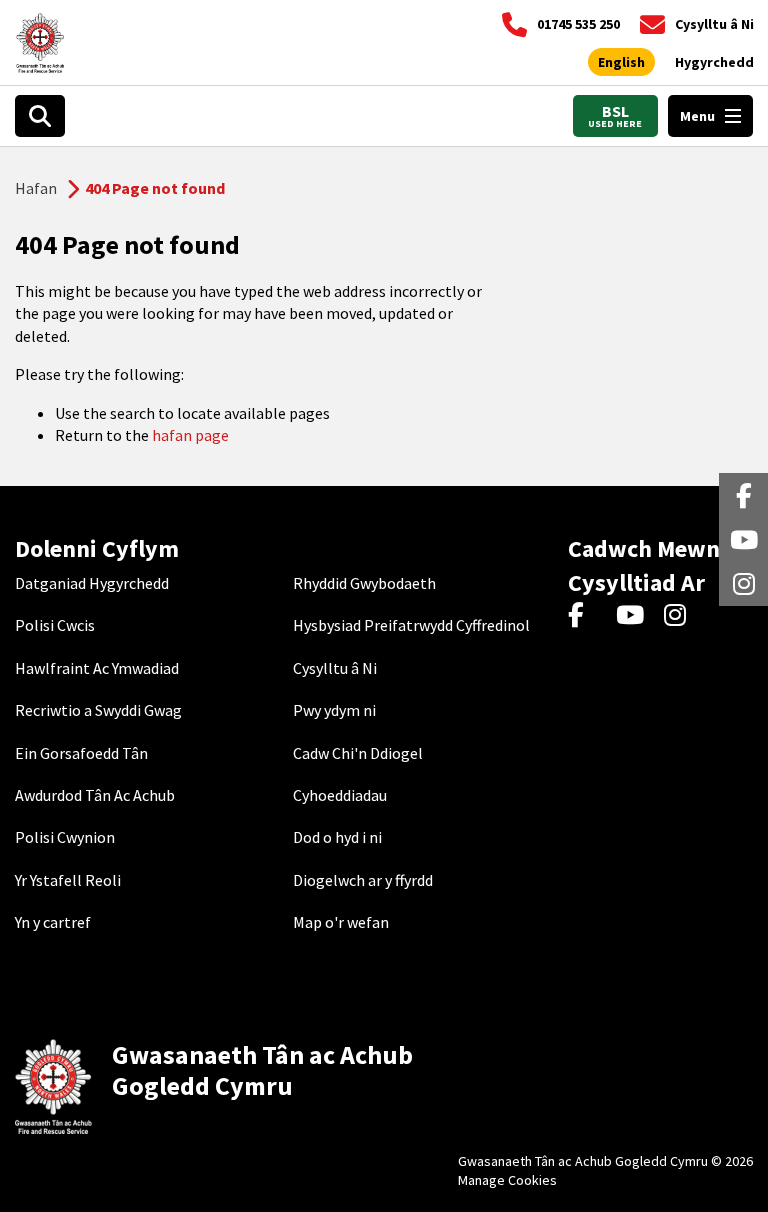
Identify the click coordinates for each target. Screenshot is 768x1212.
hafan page (190, 435)
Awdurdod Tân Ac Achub (95, 795)
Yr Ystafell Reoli (68, 880)
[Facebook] (585, 617)
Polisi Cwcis (55, 625)
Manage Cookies (507, 1180)
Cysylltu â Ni (335, 668)
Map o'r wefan (341, 922)
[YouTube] (633, 617)
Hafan (36, 188)
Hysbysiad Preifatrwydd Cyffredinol (411, 625)
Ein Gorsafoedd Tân (81, 753)
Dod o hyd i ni (337, 837)
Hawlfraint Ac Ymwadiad (97, 668)
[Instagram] (681, 617)
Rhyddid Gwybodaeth (364, 583)
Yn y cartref (53, 922)
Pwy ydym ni (334, 710)
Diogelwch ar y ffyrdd (363, 880)
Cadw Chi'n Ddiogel (358, 753)
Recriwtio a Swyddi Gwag (98, 710)
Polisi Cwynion (65, 837)
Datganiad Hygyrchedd (92, 583)
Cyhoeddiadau (340, 795)
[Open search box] (40, 116)
